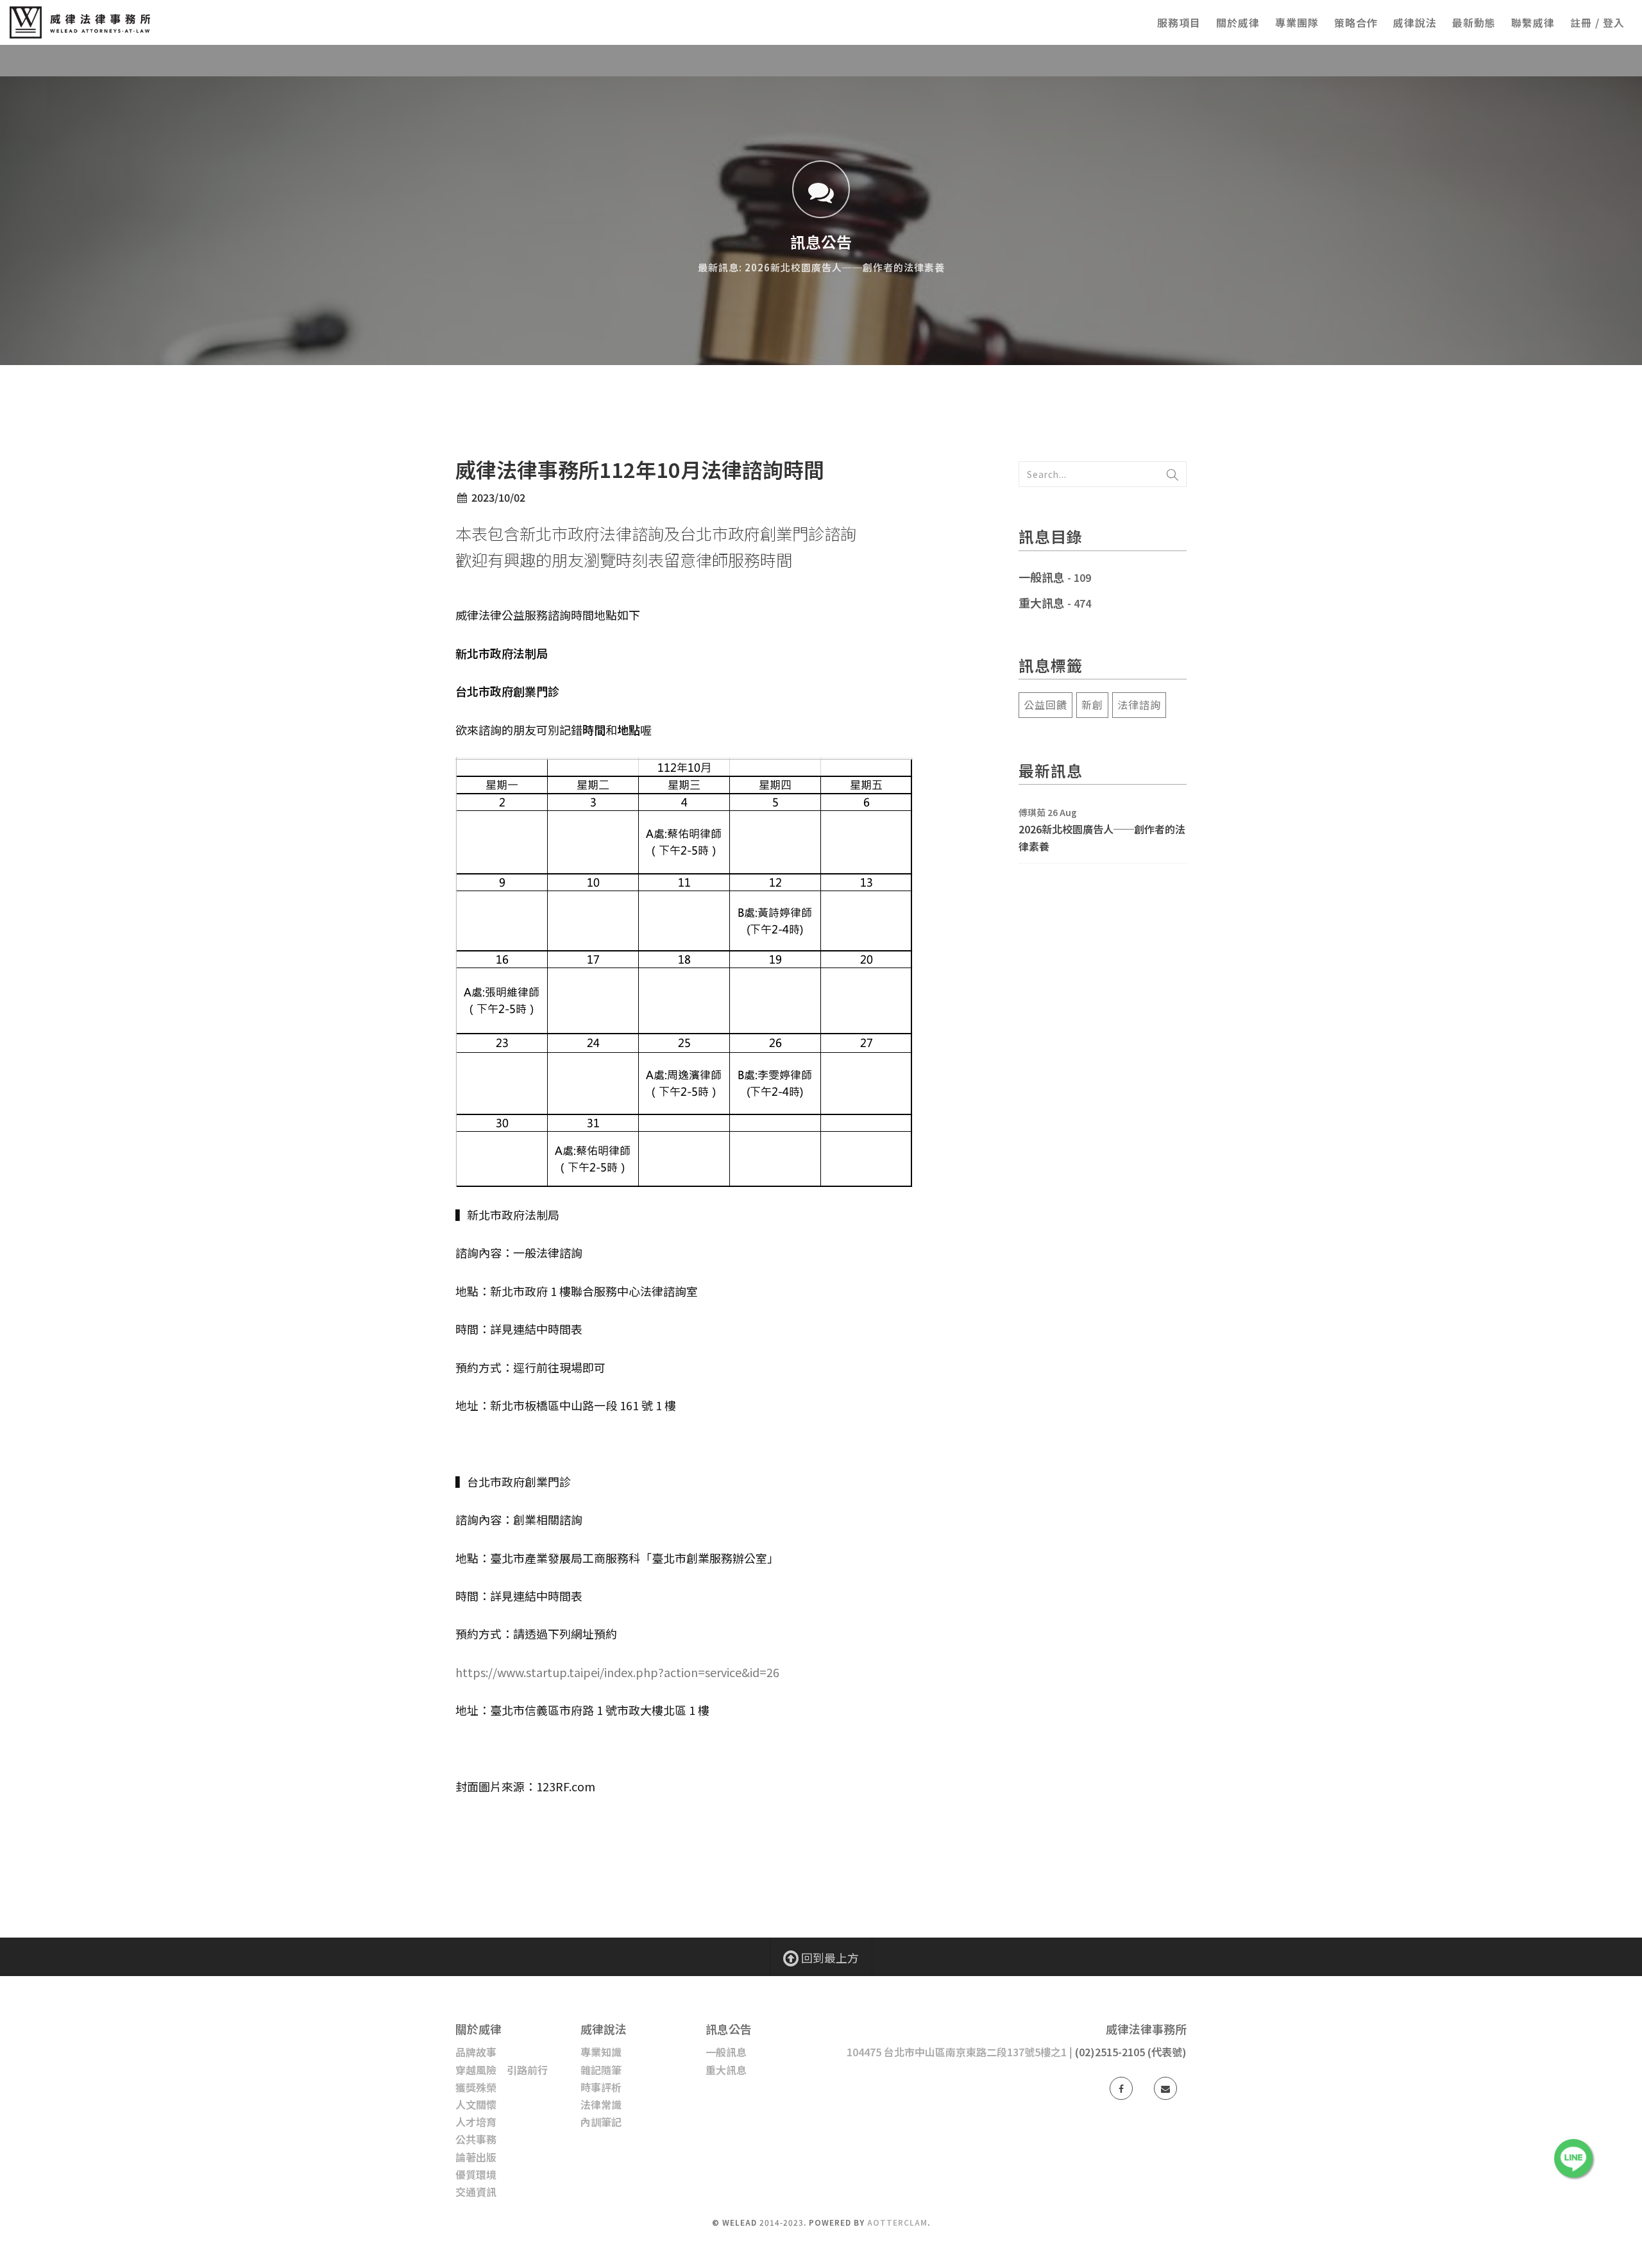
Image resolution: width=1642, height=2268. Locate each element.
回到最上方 (829, 1957)
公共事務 (476, 2139)
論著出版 (476, 2157)
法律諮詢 (1139, 704)
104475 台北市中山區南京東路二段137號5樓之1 (957, 2052)
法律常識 (601, 2104)
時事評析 (601, 2087)
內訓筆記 (601, 2122)
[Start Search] (1172, 474)
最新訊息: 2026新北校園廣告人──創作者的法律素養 (821, 267)
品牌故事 (476, 2052)
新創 (1092, 704)
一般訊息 (1042, 577)
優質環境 (476, 2174)
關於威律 (1238, 22)
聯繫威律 (1533, 22)
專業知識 (601, 2052)
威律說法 (1415, 22)
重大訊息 (1042, 602)
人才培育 (476, 2122)
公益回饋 (1045, 704)
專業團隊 (1297, 22)
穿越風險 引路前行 (502, 2070)
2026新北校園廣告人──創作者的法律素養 (1102, 838)
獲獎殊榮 (476, 2087)
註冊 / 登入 (1597, 22)
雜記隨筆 (601, 2070)
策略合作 (1356, 22)
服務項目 (1179, 22)
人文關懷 (476, 2104)
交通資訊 (476, 2192)
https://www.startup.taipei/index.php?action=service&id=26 (617, 1672)
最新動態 (1474, 22)
